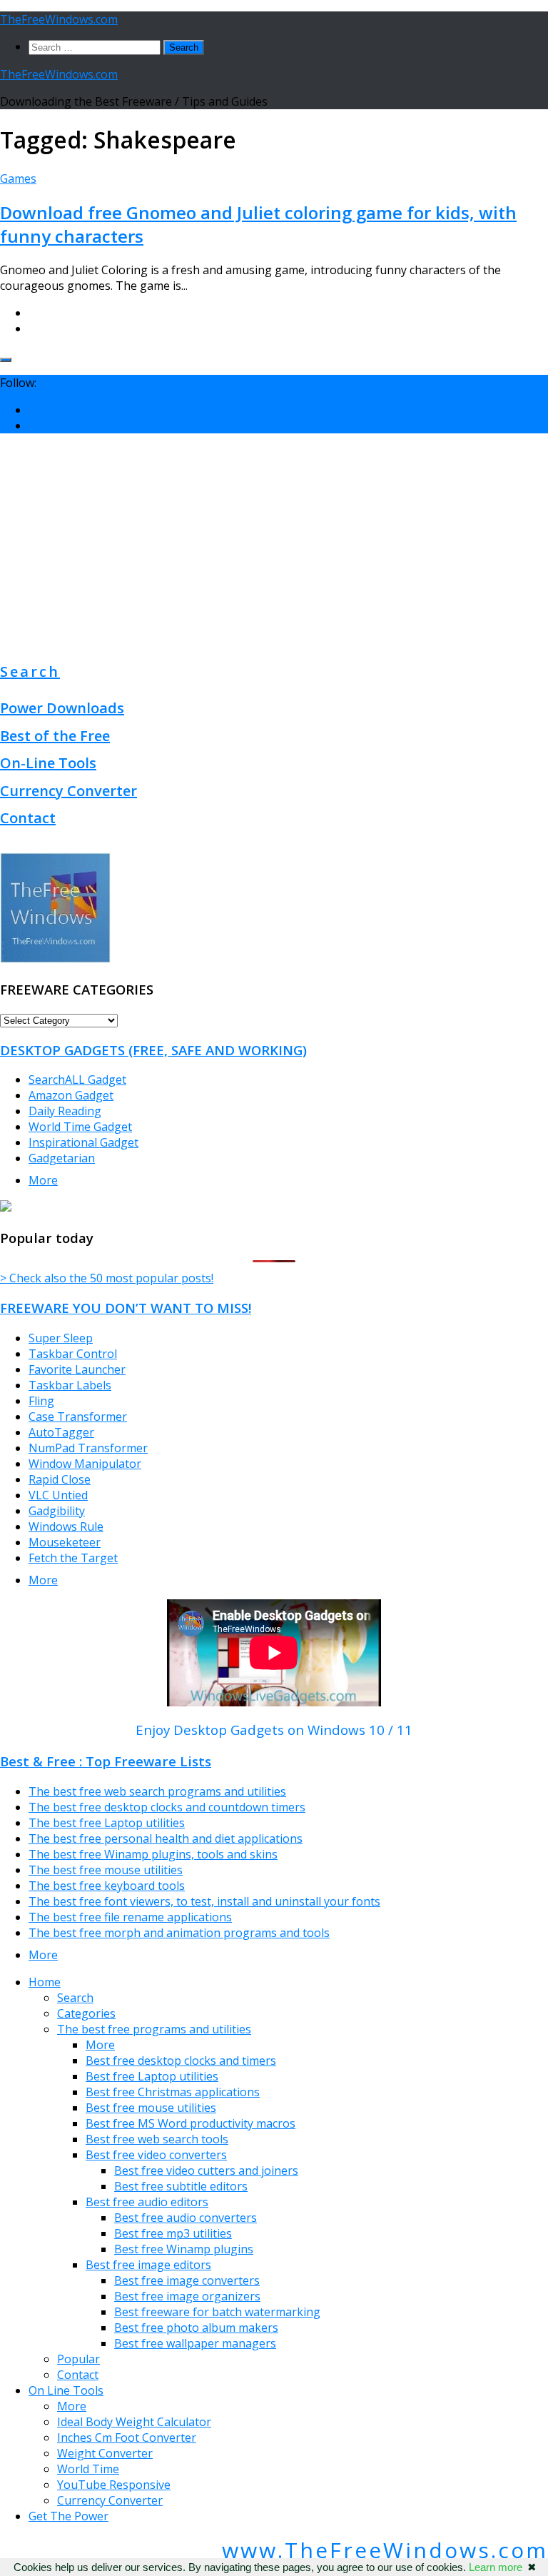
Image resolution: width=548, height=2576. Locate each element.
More (43, 1180)
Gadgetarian (62, 1158)
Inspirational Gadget (83, 1142)
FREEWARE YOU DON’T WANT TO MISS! (126, 1308)
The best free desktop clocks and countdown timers (167, 1807)
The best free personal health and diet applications (166, 1838)
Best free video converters (156, 2155)
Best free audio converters (186, 2218)
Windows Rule (66, 1526)
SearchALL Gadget (77, 1080)
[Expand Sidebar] (6, 360)
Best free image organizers (187, 2296)
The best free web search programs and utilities (157, 1791)
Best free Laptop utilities (152, 2076)
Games (18, 178)
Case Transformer (78, 1417)
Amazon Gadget (71, 1095)
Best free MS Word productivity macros (191, 2123)
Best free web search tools (157, 2139)
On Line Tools (66, 2390)
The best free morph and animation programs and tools (179, 1933)
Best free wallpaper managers (195, 2343)
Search (30, 671)
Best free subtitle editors (181, 2186)
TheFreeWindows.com (59, 19)
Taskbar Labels (70, 1385)
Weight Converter (105, 2453)
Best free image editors (148, 2265)
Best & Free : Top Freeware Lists (106, 1761)
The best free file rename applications (130, 1917)
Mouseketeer (65, 1542)
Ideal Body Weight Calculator (134, 2422)
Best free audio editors (147, 2202)
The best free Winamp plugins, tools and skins (153, 1854)
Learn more (496, 2567)
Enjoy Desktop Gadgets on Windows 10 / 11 (274, 1730)
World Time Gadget (80, 1127)
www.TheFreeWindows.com (385, 2550)
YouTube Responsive (114, 2485)
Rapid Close (60, 1479)
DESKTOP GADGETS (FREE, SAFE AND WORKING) (153, 1050)
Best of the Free (55, 736)
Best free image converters (187, 2280)
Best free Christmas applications (173, 2092)
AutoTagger (61, 1432)
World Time (88, 2469)
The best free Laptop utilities (107, 1823)
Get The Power (68, 2516)
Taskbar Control (73, 1354)
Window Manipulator (85, 1464)
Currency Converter (68, 791)
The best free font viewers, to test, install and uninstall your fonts (204, 1901)
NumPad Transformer (88, 1448)
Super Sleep (61, 1338)
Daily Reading (65, 1111)
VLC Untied (58, 1495)
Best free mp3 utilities (173, 2233)
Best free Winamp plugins (184, 2249)
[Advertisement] (274, 545)
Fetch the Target (73, 1558)
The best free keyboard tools (107, 1886)
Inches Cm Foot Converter (127, 2437)
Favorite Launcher (77, 1369)
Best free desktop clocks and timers (181, 2061)
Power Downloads (62, 708)
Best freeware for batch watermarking (217, 2312)
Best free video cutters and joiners (206, 2170)
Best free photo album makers (196, 2328)
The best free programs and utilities (154, 2029)
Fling (41, 1401)
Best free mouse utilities (151, 2108)
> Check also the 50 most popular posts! (107, 1278)
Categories (86, 2013)
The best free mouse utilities (106, 1870)
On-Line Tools (48, 763)
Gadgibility (57, 1511)
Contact (28, 818)
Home (45, 1982)
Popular (78, 2359)
